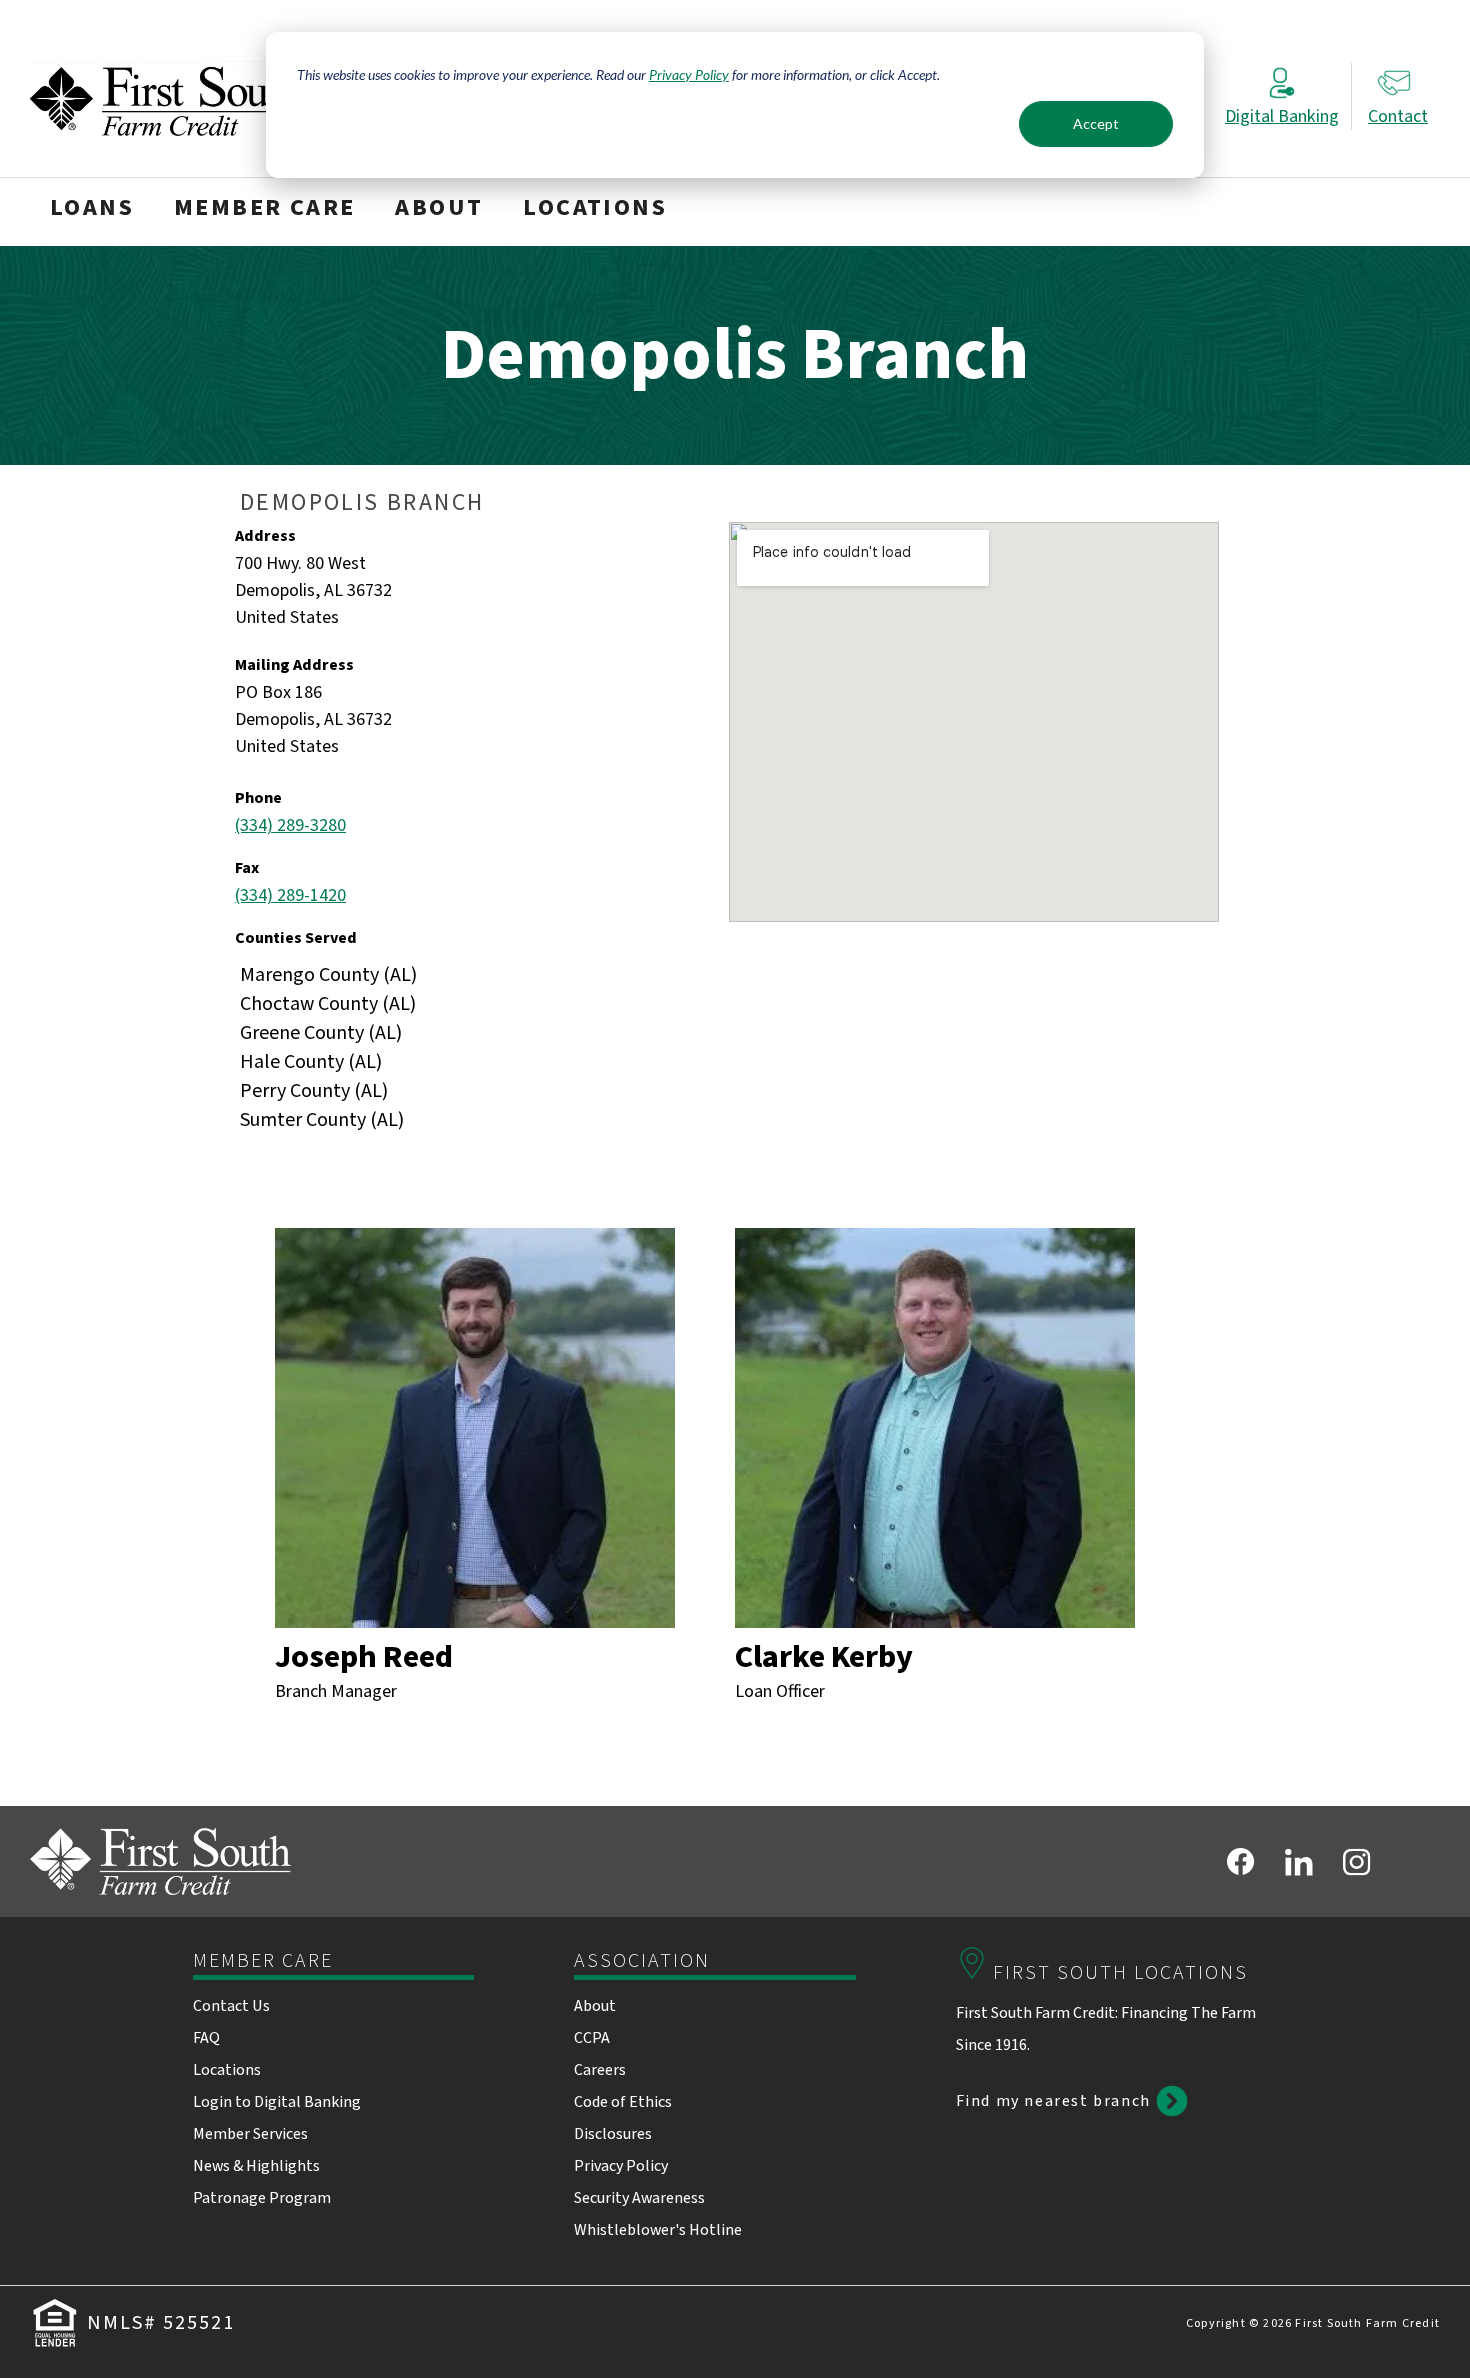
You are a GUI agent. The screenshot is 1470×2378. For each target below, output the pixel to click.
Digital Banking (1282, 116)
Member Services (250, 2134)
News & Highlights (256, 2166)
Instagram (1357, 1862)
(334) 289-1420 (290, 895)
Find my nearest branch (1053, 2101)
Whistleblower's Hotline (658, 2230)
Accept (1096, 123)
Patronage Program (262, 2198)
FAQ (206, 2038)
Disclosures (613, 2134)
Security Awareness (639, 2198)
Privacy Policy (689, 74)
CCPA (592, 2038)
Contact (1398, 116)
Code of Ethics (623, 2102)
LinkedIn (1299, 1862)
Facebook (1241, 1862)
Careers (600, 2070)
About (439, 209)
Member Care (264, 209)
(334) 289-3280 (290, 825)
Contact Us (231, 2006)
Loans (92, 209)
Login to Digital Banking (277, 2102)
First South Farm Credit (165, 98)
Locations (595, 209)
